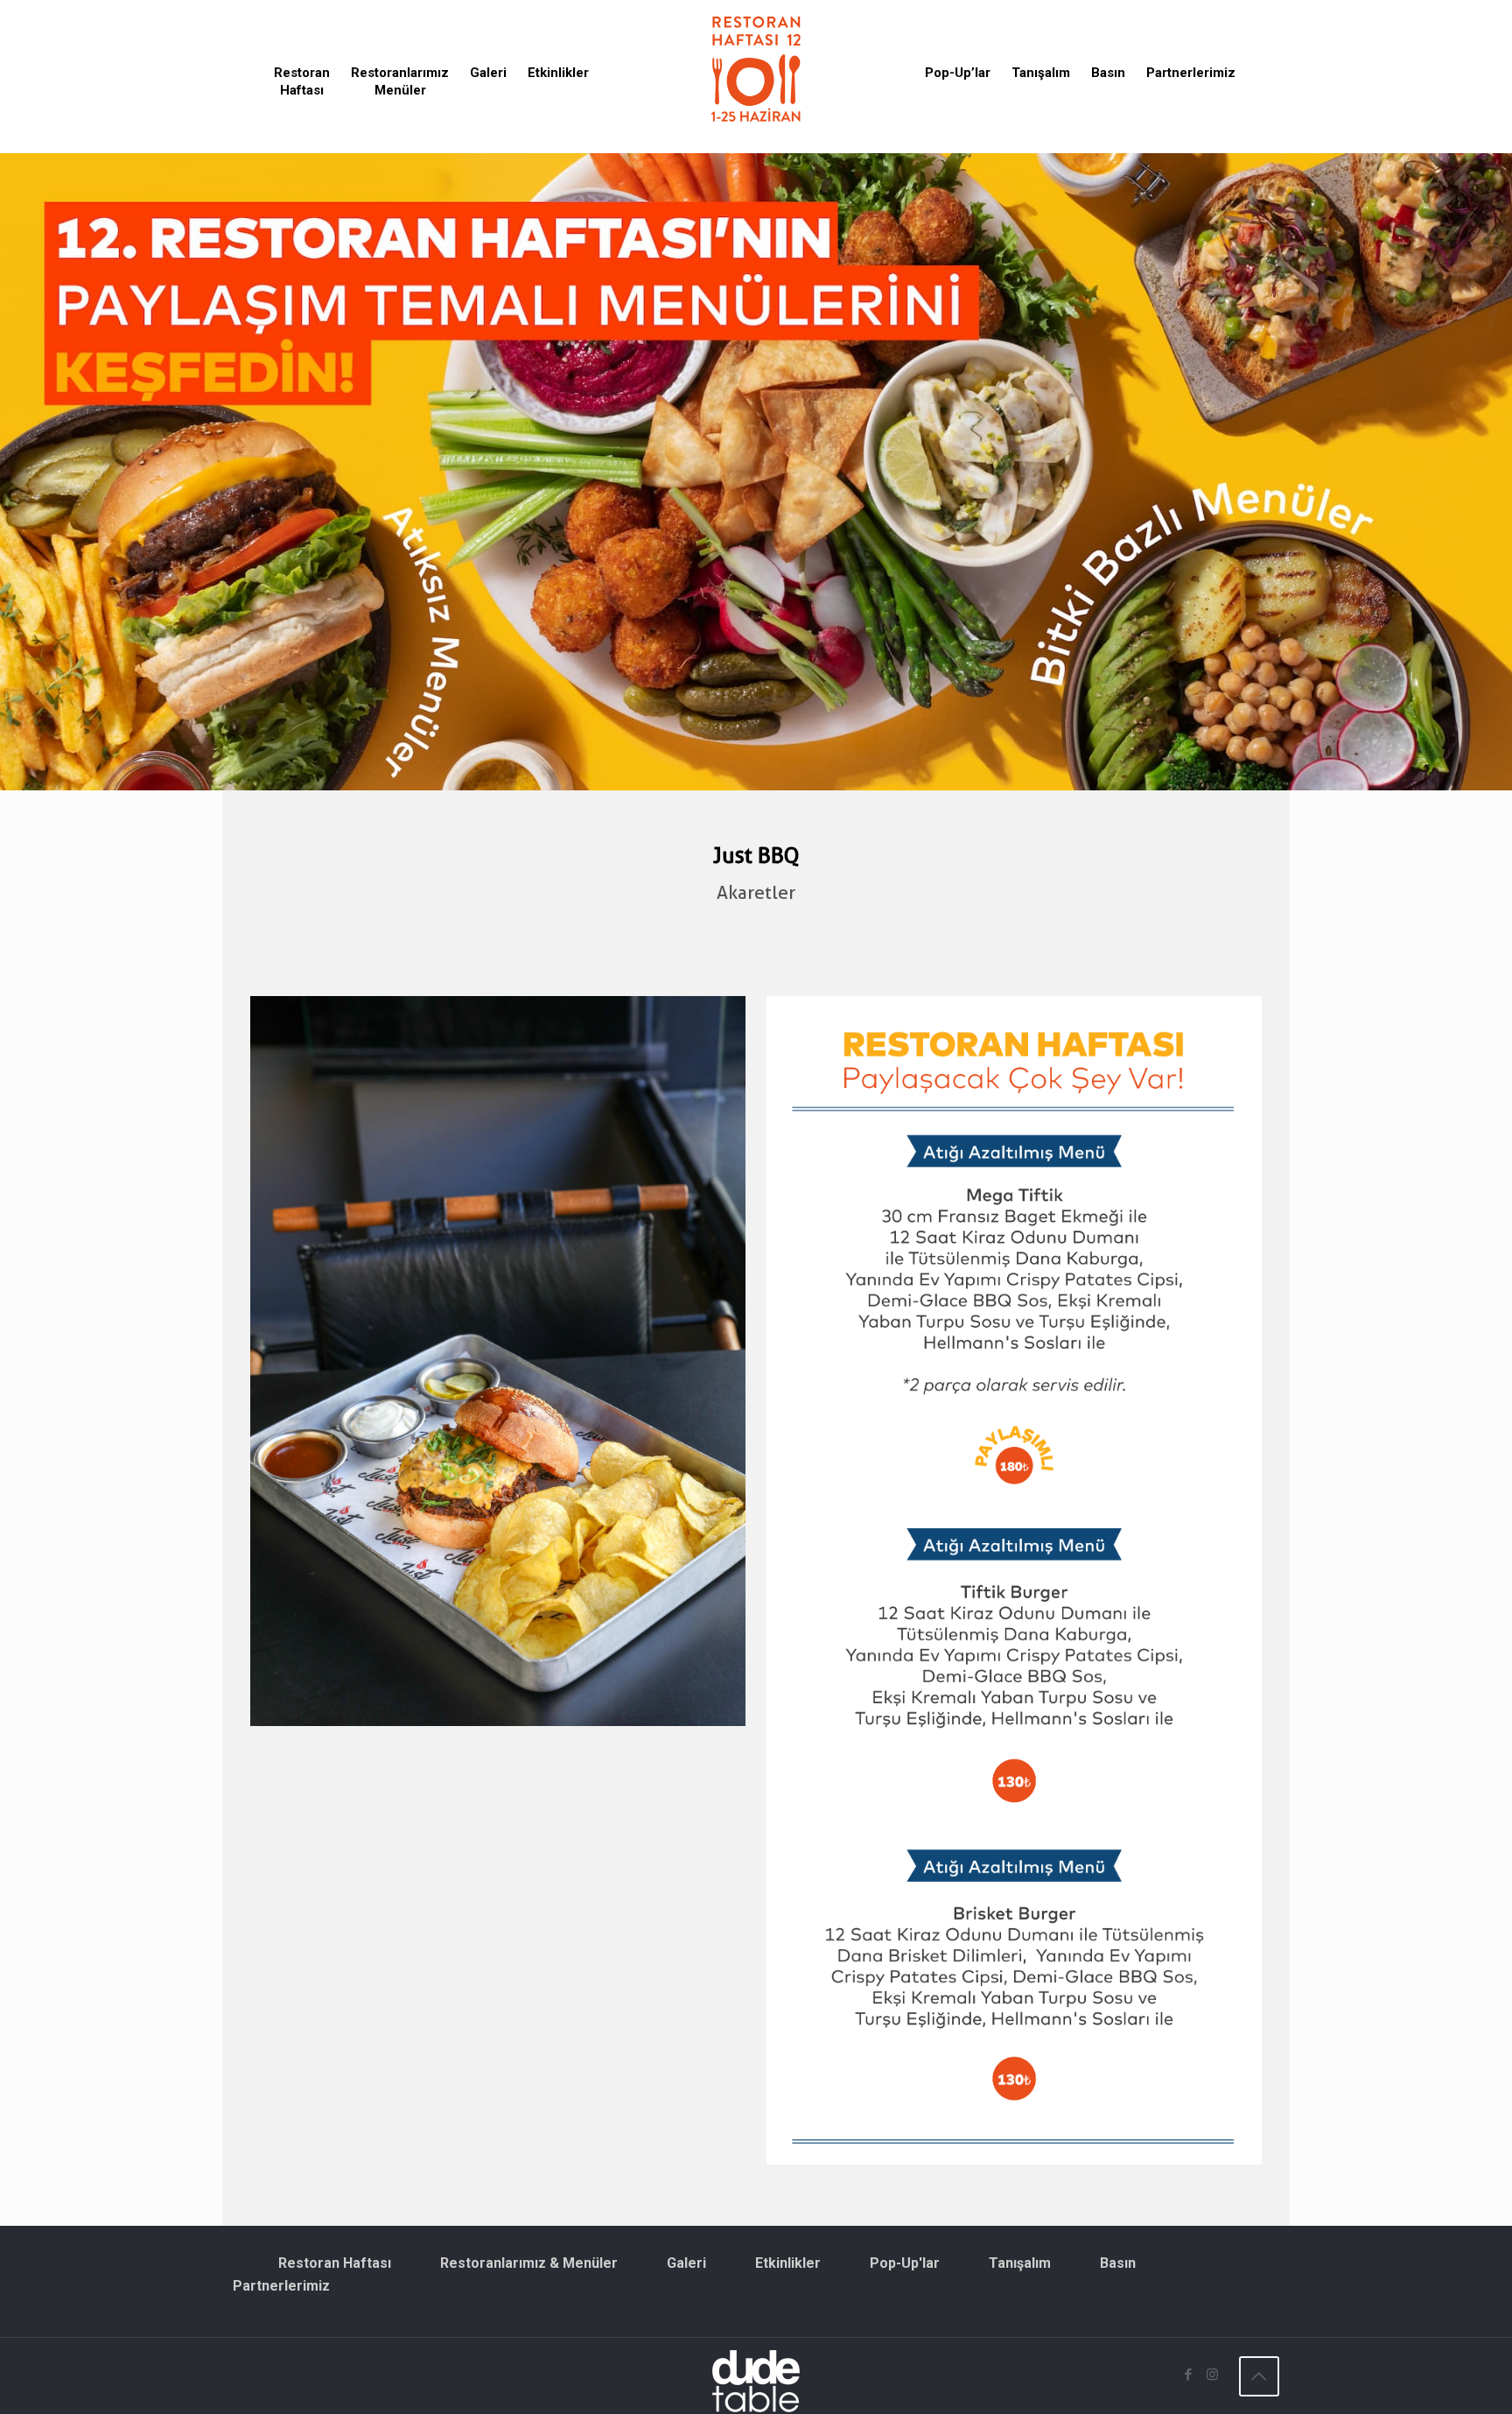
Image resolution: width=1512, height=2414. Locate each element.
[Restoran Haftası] (756, 68)
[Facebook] (1189, 2375)
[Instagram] (1212, 2375)
